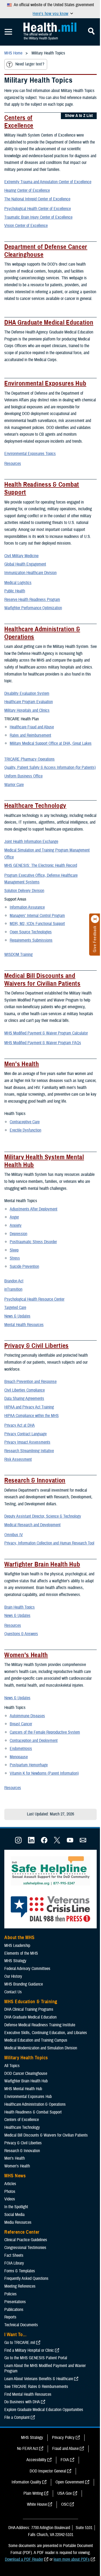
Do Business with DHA (22, 2402)
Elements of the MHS (21, 1953)
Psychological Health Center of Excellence (38, 209)
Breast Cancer (21, 1724)
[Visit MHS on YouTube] (70, 1842)
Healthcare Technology (35, 806)
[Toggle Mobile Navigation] (8, 32)
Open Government (70, 2482)
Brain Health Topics (20, 1607)
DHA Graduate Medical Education (49, 322)
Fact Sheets (14, 2255)
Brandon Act (14, 1281)
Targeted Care (15, 1308)
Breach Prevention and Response (30, 1382)
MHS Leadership (17, 1946)
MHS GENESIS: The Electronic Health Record (41, 865)
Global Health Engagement (25, 564)
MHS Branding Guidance (24, 1984)
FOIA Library (14, 2263)
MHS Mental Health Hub (23, 2089)
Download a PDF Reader (24, 2559)
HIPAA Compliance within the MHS (32, 1416)
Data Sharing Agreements (24, 1399)
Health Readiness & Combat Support (42, 488)
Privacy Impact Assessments (27, 1442)
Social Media (14, 2215)
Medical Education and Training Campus (36, 2040)
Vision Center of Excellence (26, 226)
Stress (15, 1258)
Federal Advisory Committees (27, 1969)
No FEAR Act (27, 2449)
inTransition (13, 1289)
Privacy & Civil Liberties (36, 1346)
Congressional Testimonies (25, 2248)
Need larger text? (30, 64)
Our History (13, 1976)
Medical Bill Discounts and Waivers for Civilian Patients (42, 980)
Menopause (19, 1757)
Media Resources (18, 2222)
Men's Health (22, 1064)
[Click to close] (95, 919)
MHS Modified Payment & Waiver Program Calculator (46, 1033)
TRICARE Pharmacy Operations (29, 759)
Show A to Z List (79, 116)
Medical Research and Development (32, 1525)
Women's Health (26, 1655)
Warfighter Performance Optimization (33, 608)
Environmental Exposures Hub (45, 383)
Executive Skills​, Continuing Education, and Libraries (46, 2033)
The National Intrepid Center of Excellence (37, 199)
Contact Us (13, 1992)
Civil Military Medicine (21, 556)
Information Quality (26, 2482)
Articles (10, 2184)
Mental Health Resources (24, 1325)
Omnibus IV (14, 1535)
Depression (18, 1234)
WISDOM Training (18, 955)
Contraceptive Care (25, 1122)
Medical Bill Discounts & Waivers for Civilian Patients (46, 2135)
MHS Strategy (15, 1961)
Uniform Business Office (23, 776)
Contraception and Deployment (34, 1741)
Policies (11, 2294)
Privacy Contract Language (25, 1434)
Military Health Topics (26, 2058)
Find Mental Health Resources (28, 2394)
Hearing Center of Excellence (27, 190)
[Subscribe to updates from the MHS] (83, 1842)
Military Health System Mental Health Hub (44, 1161)
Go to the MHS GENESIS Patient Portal (36, 2358)
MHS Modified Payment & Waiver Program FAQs (43, 1043)
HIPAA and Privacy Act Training (29, 1407)
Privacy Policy (63, 2438)
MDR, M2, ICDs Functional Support (37, 924)
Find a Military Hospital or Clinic (29, 2350)
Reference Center (22, 2232)
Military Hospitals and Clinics (27, 710)
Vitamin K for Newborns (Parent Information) (44, 1773)
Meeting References (20, 2286)
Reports (10, 2317)
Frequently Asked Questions (26, 2278)
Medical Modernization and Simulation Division (41, 2048)
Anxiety (16, 1225)
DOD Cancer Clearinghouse (26, 2074)
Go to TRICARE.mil (20, 2343)
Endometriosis (21, 1749)
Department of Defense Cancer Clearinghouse (46, 251)
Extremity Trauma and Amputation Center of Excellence (48, 182)
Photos (10, 2192)
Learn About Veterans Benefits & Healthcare (39, 2379)
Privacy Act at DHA (20, 1425)
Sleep (14, 1250)
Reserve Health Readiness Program (32, 600)
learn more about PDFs (72, 2559)
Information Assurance (27, 907)
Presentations (15, 2302)
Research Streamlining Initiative (29, 1451)
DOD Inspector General (48, 2471)
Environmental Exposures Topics (30, 454)
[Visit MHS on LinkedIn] (31, 1842)
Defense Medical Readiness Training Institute (40, 2025)
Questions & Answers (21, 1634)
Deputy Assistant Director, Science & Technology (43, 1516)
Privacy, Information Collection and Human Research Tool (49, 1543)
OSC (65, 2504)
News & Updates (17, 1316)
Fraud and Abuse (65, 2449)
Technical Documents (21, 2325)
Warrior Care (14, 785)
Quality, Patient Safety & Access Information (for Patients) (50, 768)
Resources (13, 464)
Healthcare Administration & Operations (42, 633)
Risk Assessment (18, 1459)
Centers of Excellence (19, 122)
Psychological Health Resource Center (34, 1299)
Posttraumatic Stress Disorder (33, 1242)
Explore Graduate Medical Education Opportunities (44, 2410)
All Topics (12, 2066)
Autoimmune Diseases (27, 1716)
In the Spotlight (16, 2207)
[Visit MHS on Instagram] (18, 1842)
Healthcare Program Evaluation (29, 702)
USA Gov (65, 2493)
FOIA (65, 2460)
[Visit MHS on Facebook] (44, 1842)
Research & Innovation (35, 1480)
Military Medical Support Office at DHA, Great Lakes (51, 743)
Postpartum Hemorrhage (29, 1765)
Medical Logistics (18, 583)
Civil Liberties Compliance (25, 1390)
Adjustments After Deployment (34, 1209)
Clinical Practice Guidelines (26, 2240)
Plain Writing (33, 2493)
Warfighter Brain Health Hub (42, 1564)
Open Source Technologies (31, 932)
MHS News (15, 2176)
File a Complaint (17, 2417)
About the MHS (20, 1937)
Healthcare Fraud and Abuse (32, 727)
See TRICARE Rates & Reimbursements (36, 2387)
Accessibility (36, 2460)
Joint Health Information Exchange (31, 842)
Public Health (15, 591)
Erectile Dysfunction (25, 1130)
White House (37, 2504)
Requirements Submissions (31, 940)
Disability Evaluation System (27, 693)
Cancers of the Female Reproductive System (45, 1732)
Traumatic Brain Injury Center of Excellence (38, 217)
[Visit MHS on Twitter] (57, 1842)
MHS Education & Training (31, 2002)
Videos (10, 2199)
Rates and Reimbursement (30, 735)
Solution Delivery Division (24, 891)
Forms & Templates (20, 2271)
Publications (14, 2310)
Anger (14, 1217)
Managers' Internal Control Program (37, 916)
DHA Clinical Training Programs (29, 2009)
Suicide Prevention (24, 1267)
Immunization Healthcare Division (30, 573)
